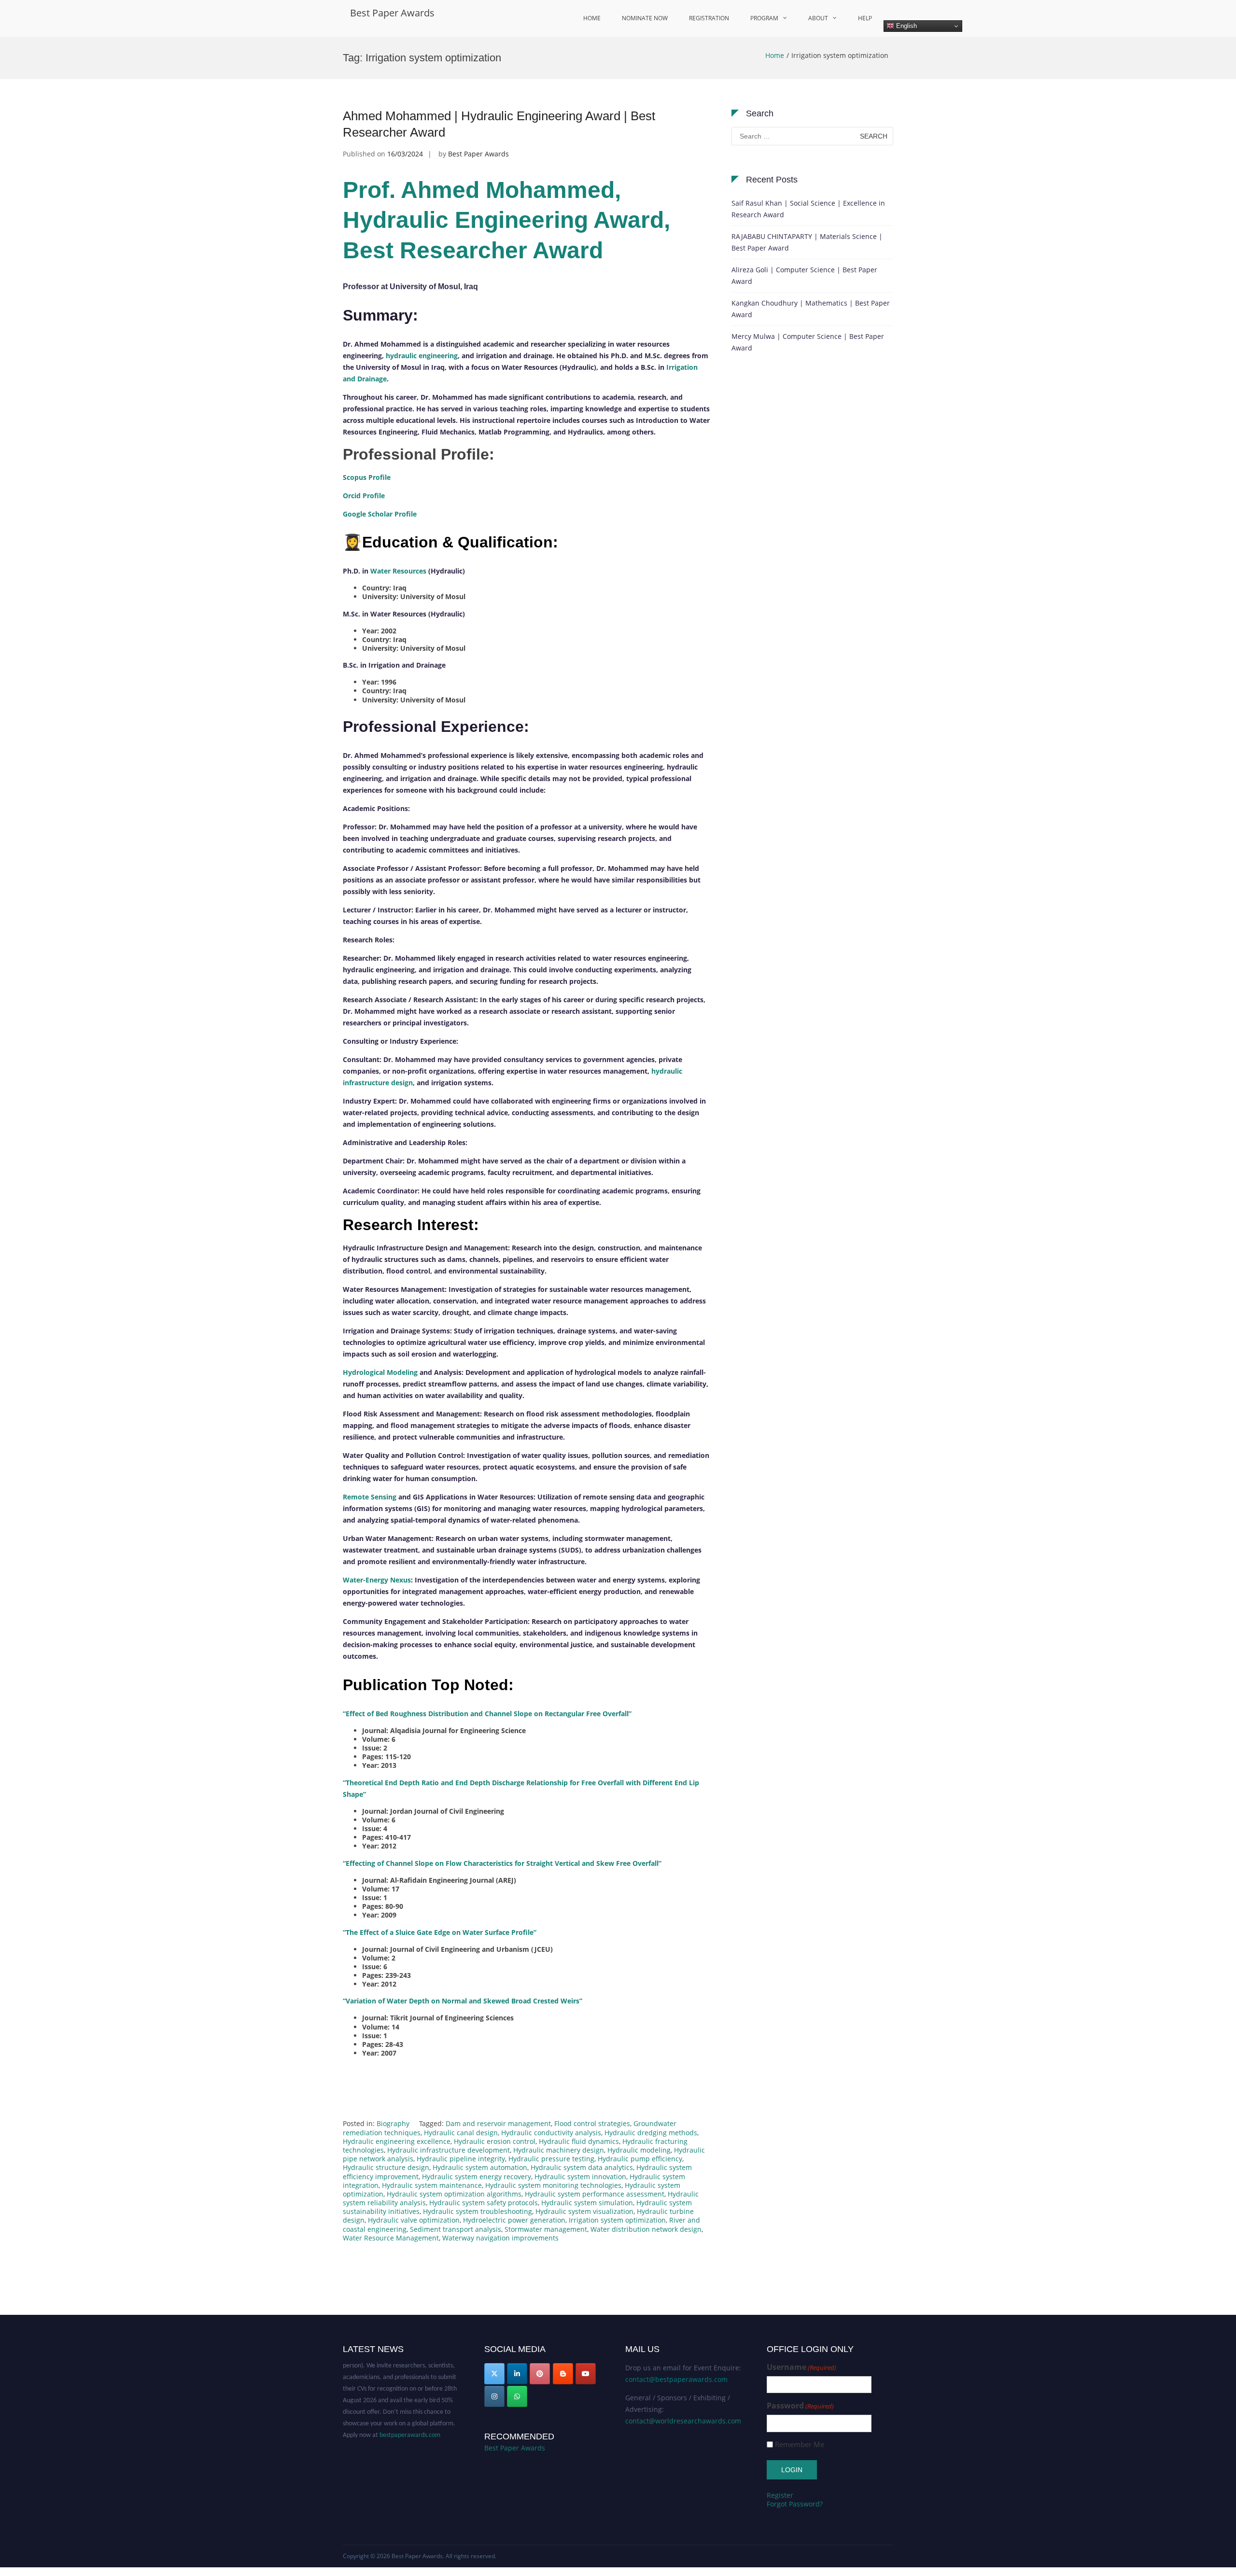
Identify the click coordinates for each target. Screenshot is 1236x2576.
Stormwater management (546, 2229)
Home (592, 18)
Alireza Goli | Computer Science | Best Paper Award (804, 275)
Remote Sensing (370, 1497)
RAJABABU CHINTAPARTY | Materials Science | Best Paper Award (807, 242)
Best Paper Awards (392, 13)
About (818, 18)
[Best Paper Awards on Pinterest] (540, 2374)
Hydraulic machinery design (559, 2150)
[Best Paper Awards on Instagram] (494, 2396)
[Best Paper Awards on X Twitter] (494, 2374)
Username (801, 2367)
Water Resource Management (391, 2238)
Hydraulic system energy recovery (477, 2177)
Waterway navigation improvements (500, 2238)
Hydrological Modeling (380, 1372)
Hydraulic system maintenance (432, 2185)
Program (764, 18)
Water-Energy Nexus (377, 1580)
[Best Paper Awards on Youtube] (586, 2374)
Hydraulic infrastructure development (449, 2150)
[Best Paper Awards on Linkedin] (517, 2374)
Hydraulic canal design (461, 2133)
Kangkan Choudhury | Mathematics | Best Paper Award (811, 309)
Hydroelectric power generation (514, 2220)
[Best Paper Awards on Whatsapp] (517, 2396)
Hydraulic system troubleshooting (478, 2211)
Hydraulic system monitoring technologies (553, 2185)
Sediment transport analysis (456, 2229)
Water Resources (398, 571)
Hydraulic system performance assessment (595, 2194)
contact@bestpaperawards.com (676, 2379)
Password (800, 2406)
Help (865, 18)
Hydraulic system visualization (584, 2211)
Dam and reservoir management (498, 2123)
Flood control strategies (592, 2123)
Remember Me (800, 2444)
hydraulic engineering (422, 356)
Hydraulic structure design (386, 2167)
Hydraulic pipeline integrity (461, 2159)
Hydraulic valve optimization (414, 2220)
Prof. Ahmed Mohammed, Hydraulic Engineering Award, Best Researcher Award (506, 220)
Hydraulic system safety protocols (484, 2203)
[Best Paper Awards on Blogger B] (563, 2374)
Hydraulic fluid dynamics (579, 2141)
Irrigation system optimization (617, 2220)
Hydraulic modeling (639, 2150)
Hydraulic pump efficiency (640, 2159)
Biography (393, 2123)
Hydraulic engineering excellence (397, 2141)
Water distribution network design (646, 2229)
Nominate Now (645, 18)
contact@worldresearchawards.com (683, 2421)
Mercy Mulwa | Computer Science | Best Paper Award (808, 342)
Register (780, 2495)
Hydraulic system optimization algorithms (454, 2194)
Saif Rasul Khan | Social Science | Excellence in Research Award (808, 209)
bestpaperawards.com (410, 2411)
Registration (709, 18)
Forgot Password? (795, 2504)
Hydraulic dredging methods (651, 2133)
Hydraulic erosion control (495, 2141)
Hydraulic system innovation (580, 2177)
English (906, 26)
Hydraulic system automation (480, 2167)
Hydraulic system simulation (587, 2203)
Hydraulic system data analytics (582, 2167)
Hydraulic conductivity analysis (551, 2133)
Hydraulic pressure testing (551, 2159)
